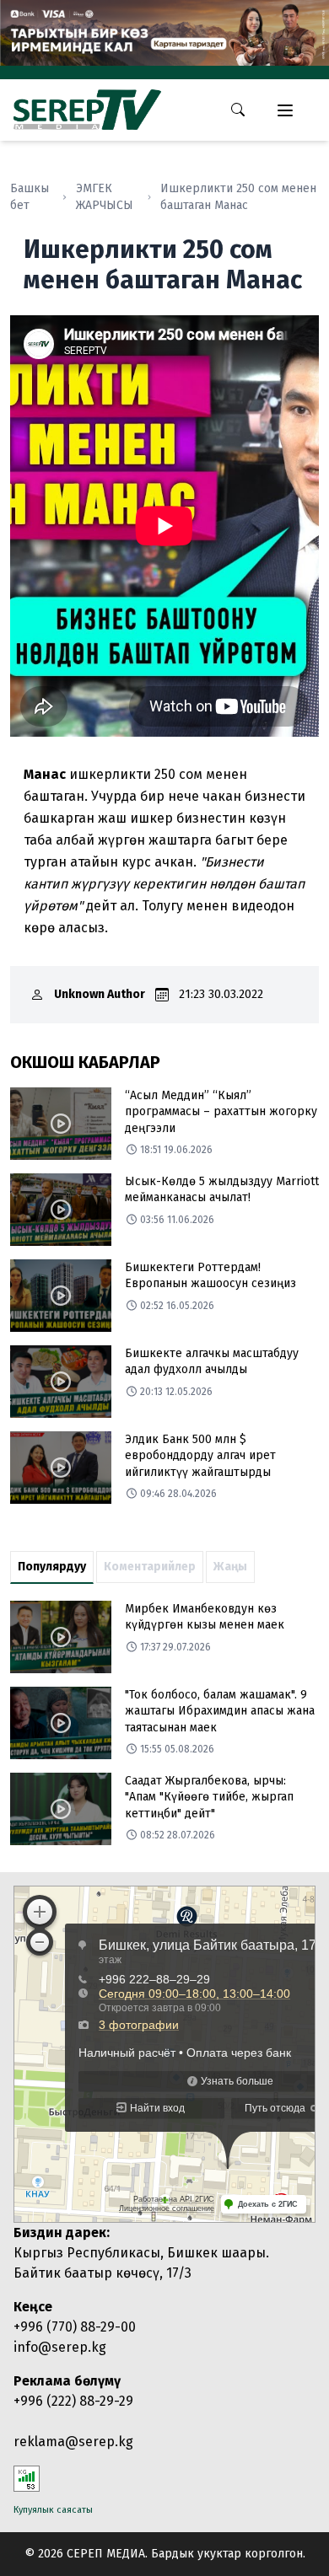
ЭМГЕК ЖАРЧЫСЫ (105, 197)
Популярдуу (52, 1567)
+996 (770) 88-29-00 (75, 2327)
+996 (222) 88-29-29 (73, 2401)
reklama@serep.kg (73, 2442)
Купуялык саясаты (53, 2510)
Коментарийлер (150, 1567)
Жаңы (230, 1567)
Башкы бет (30, 197)
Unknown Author (100, 994)
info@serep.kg (60, 2347)
